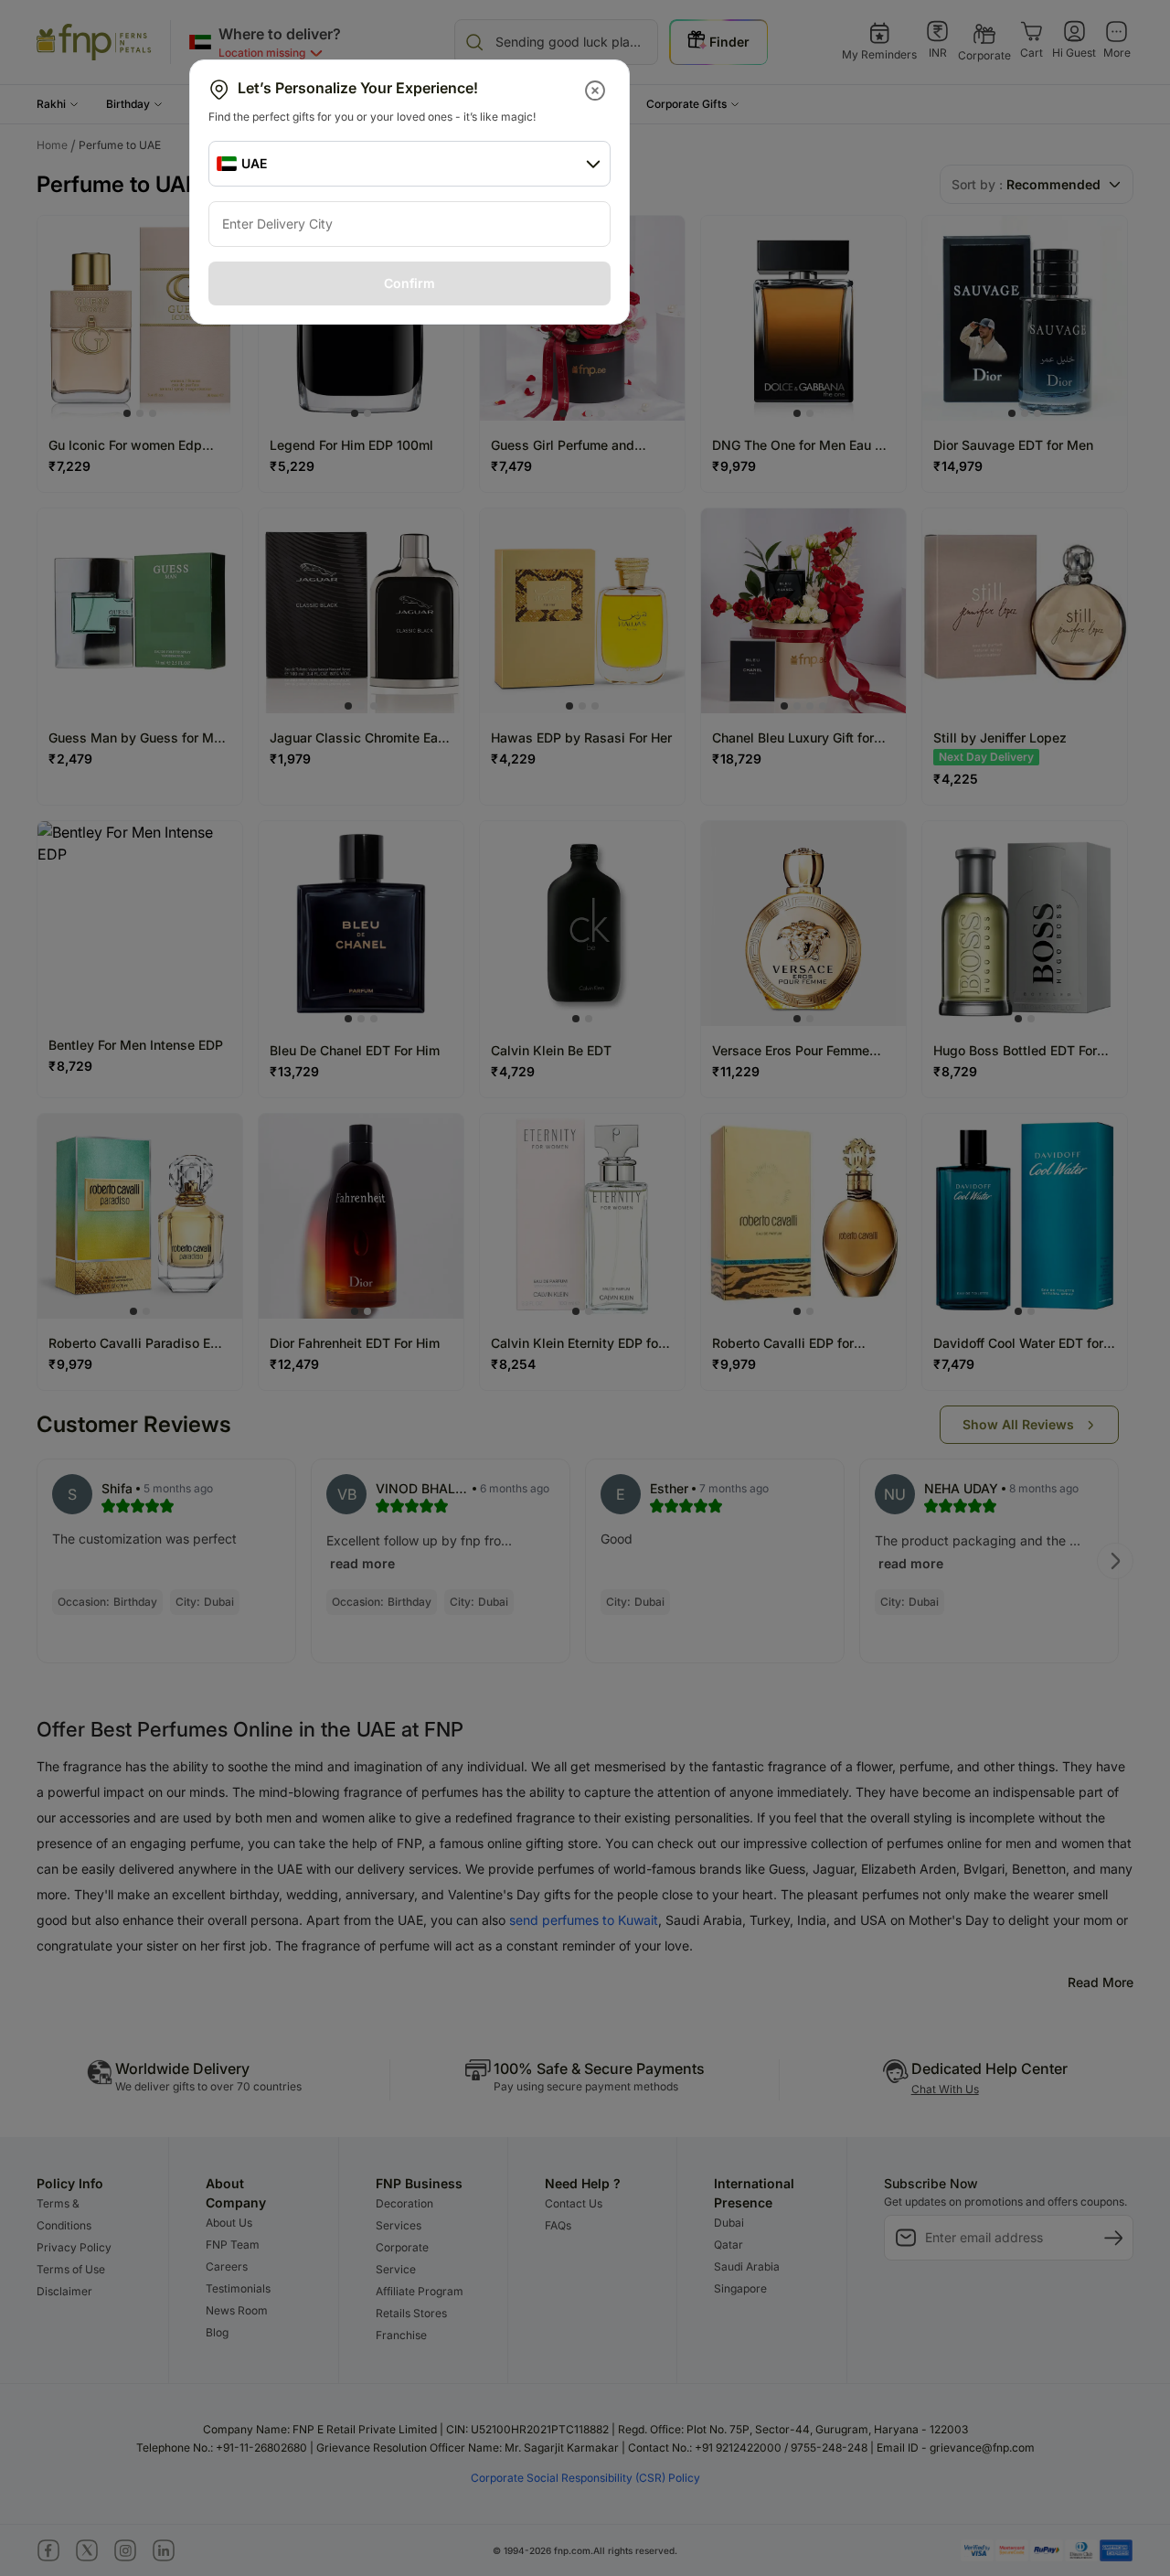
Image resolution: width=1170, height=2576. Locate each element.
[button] (596, 91)
